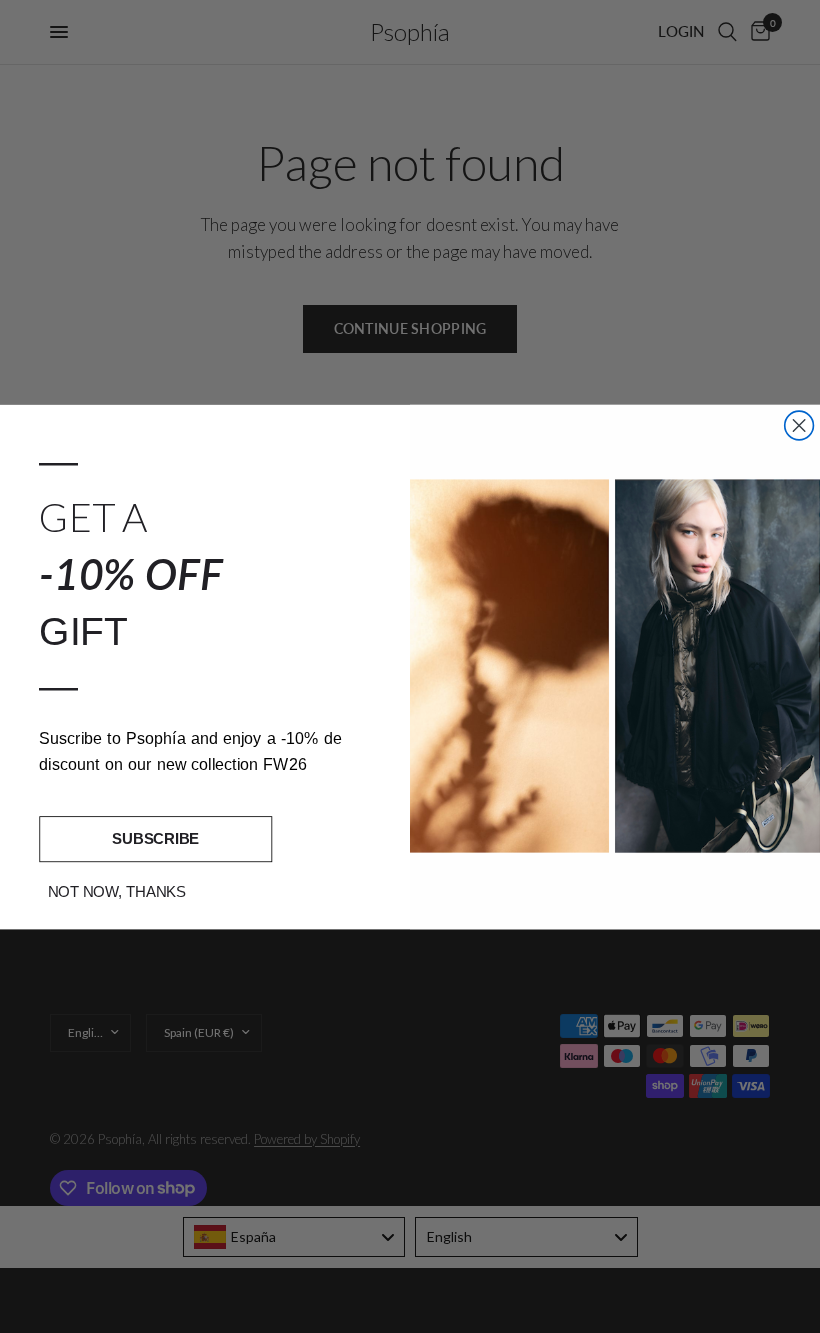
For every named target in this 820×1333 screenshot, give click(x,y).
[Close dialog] (799, 425)
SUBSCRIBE (155, 838)
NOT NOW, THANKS (117, 891)
